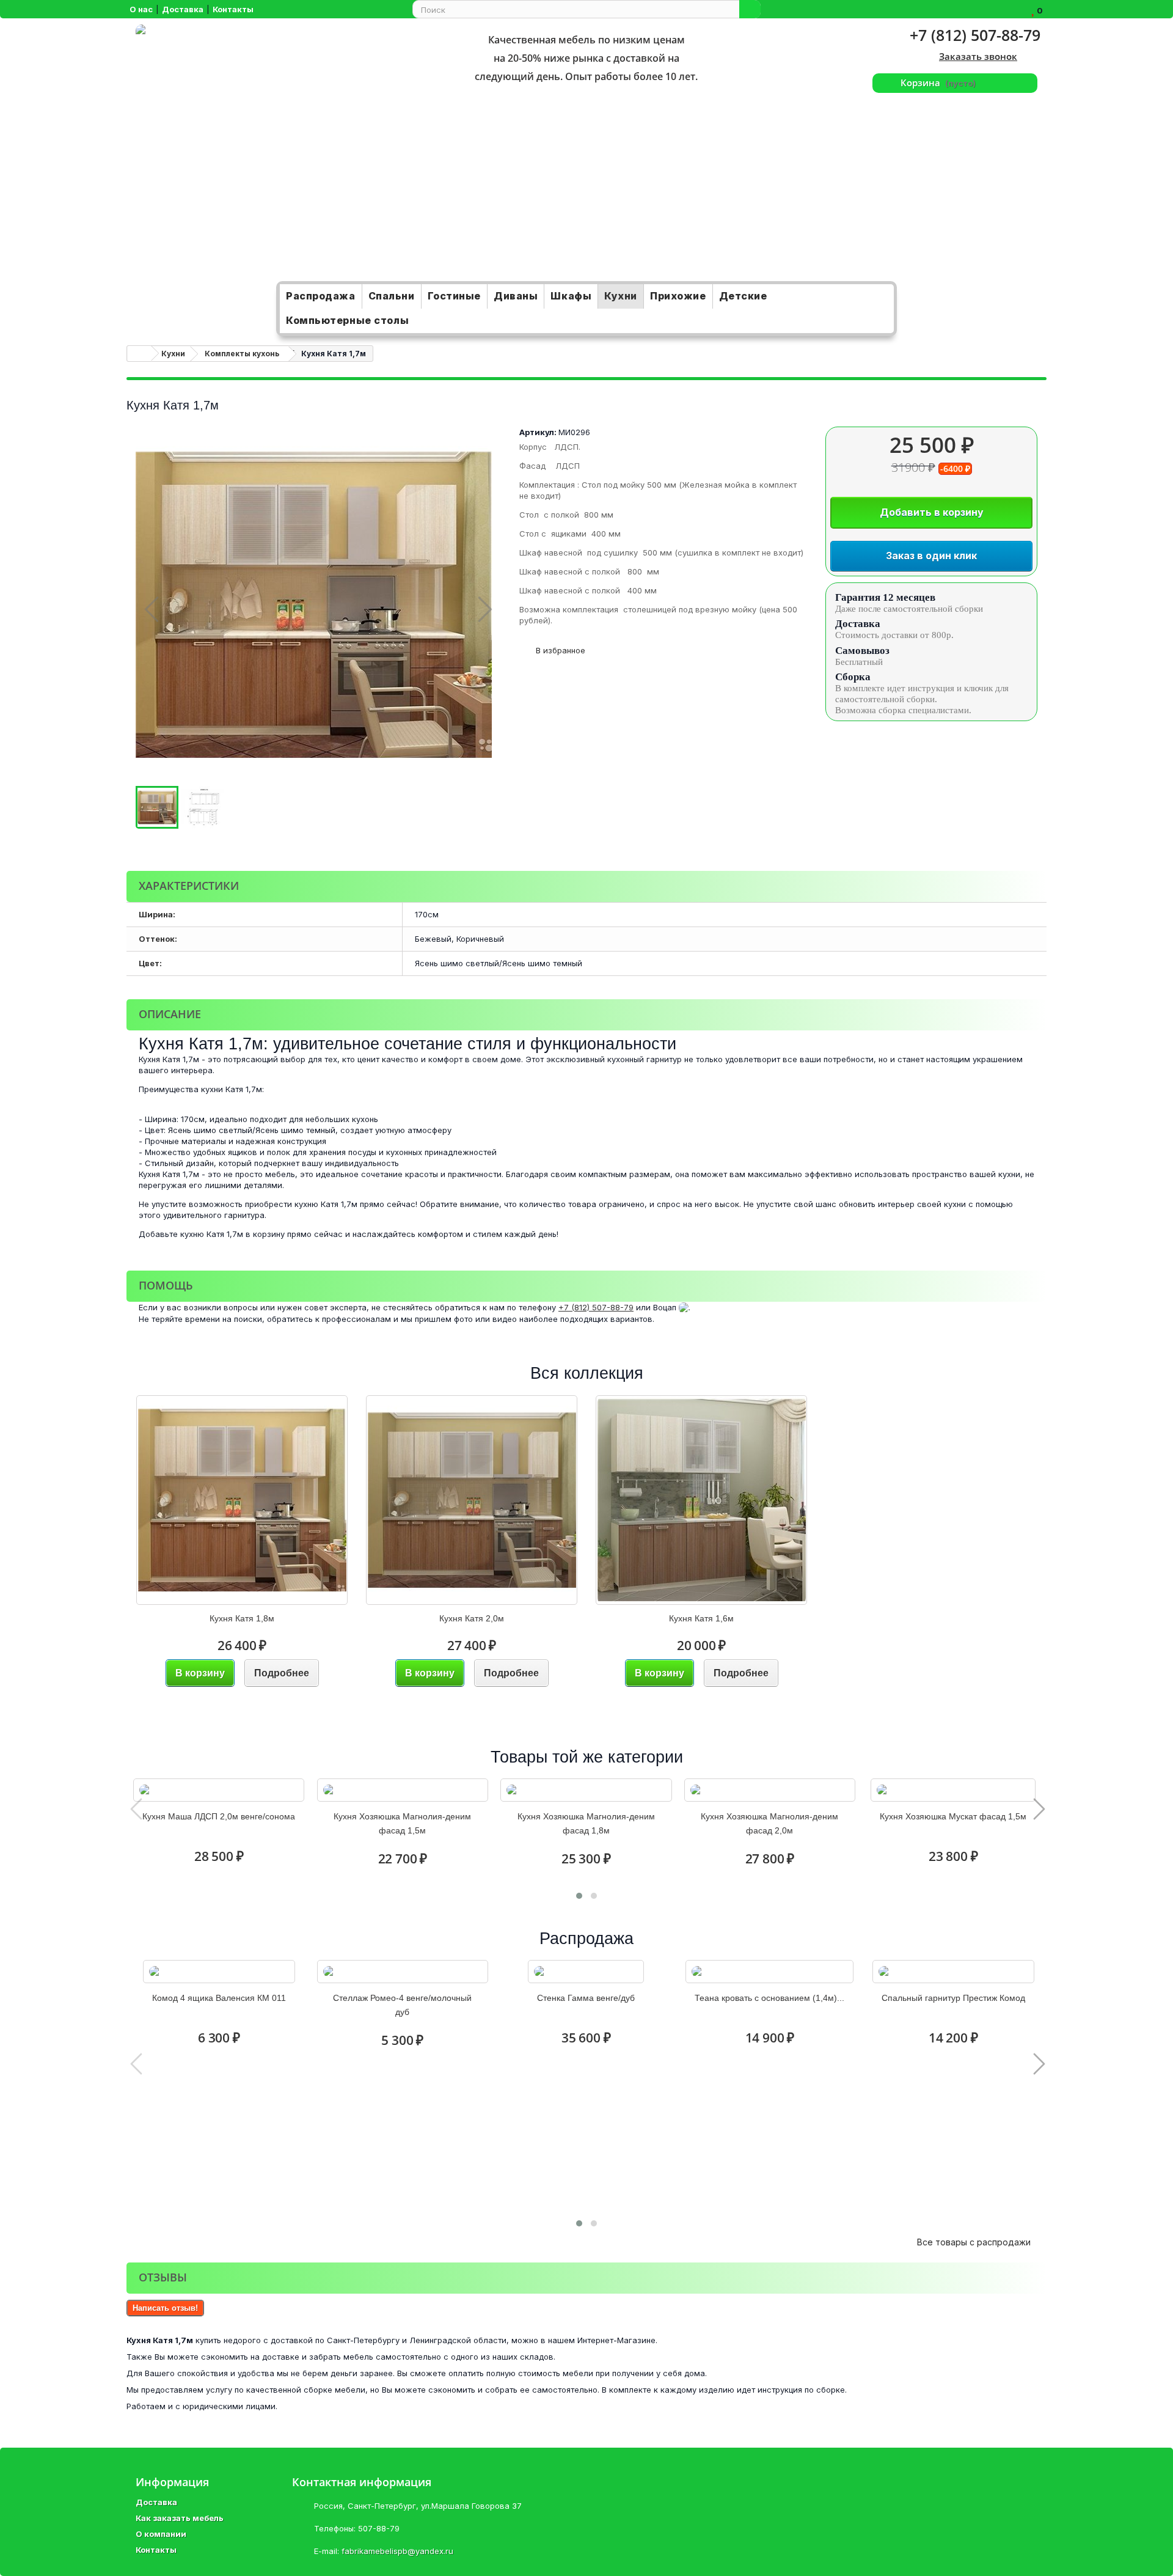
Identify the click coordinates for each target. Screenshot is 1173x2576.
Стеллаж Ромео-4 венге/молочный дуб (402, 2005)
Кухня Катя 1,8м (242, 1618)
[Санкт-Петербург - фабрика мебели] (280, 153)
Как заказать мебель (180, 2518)
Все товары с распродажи (978, 2242)
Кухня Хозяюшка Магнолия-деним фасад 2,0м (769, 1823)
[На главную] (139, 354)
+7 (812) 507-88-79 (975, 35)
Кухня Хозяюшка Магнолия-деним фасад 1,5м (402, 1823)
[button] (579, 1896)
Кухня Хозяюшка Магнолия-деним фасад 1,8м (586, 1823)
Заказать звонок (978, 56)
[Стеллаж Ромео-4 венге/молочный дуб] (403, 1972)
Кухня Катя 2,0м (472, 1618)
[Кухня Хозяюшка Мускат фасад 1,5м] (953, 1790)
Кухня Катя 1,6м (701, 1618)
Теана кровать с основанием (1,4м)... (769, 1998)
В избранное (559, 650)
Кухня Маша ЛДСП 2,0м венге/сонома (219, 1816)
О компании (161, 2534)
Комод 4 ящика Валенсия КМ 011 (219, 1998)
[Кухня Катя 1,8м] (242, 1500)
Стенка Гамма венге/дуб (586, 1998)
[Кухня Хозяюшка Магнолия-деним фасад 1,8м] (586, 1790)
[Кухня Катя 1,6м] (701, 1500)
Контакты (156, 2550)
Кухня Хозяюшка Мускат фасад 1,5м (953, 1816)
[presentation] (135, 1809)
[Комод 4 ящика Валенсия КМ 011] (219, 1972)
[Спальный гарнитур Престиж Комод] (953, 1972)
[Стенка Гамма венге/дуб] (586, 1972)
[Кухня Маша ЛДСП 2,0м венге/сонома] (219, 1790)
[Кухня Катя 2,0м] (472, 1500)
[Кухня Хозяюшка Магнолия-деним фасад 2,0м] (770, 1790)
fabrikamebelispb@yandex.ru (397, 2551)
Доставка (156, 2502)
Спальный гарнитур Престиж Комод (953, 1998)
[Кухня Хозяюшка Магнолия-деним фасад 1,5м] (403, 1790)
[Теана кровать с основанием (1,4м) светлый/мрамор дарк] (769, 1972)
